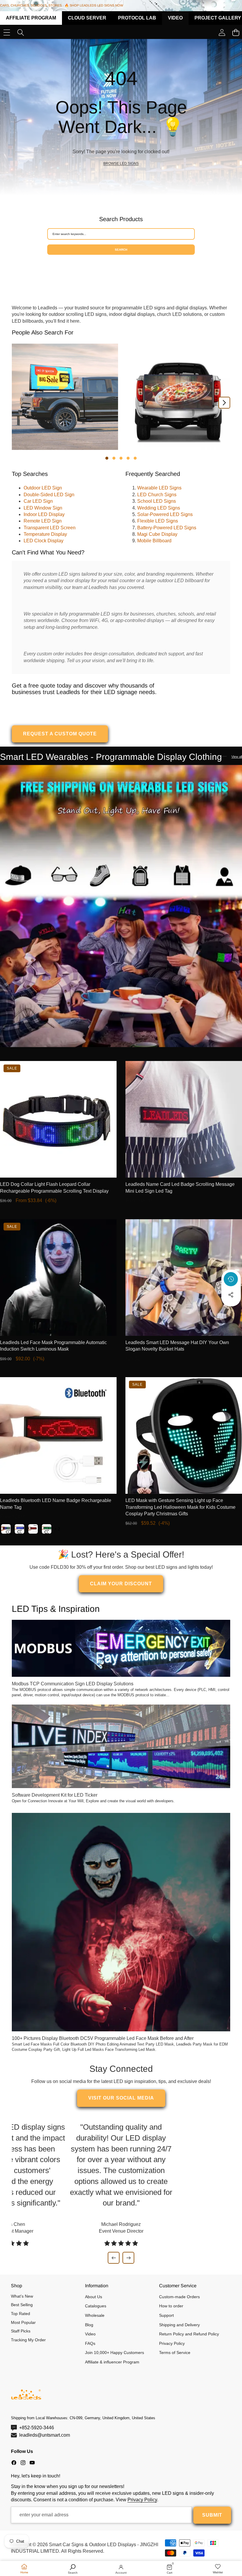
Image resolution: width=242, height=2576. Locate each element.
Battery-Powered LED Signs (167, 528)
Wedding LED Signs (159, 508)
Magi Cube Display (157, 534)
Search (121, 250)
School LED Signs (157, 501)
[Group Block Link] (121, 117)
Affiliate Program (31, 18)
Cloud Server (87, 18)
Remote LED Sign (43, 521)
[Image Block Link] (121, 906)
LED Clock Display (44, 541)
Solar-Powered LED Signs (165, 514)
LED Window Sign (43, 508)
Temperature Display (45, 534)
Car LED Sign (38, 501)
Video (175, 18)
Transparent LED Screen (50, 528)
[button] (231, 1311)
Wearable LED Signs (159, 488)
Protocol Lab (137, 18)
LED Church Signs (157, 495)
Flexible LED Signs (158, 521)
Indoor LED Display (44, 514)
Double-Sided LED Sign (49, 495)
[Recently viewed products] (231, 1279)
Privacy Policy (142, 2500)
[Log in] (222, 32)
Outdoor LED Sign (43, 488)
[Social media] (231, 1295)
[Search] (21, 32)
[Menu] (7, 32)
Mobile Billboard (154, 541)
